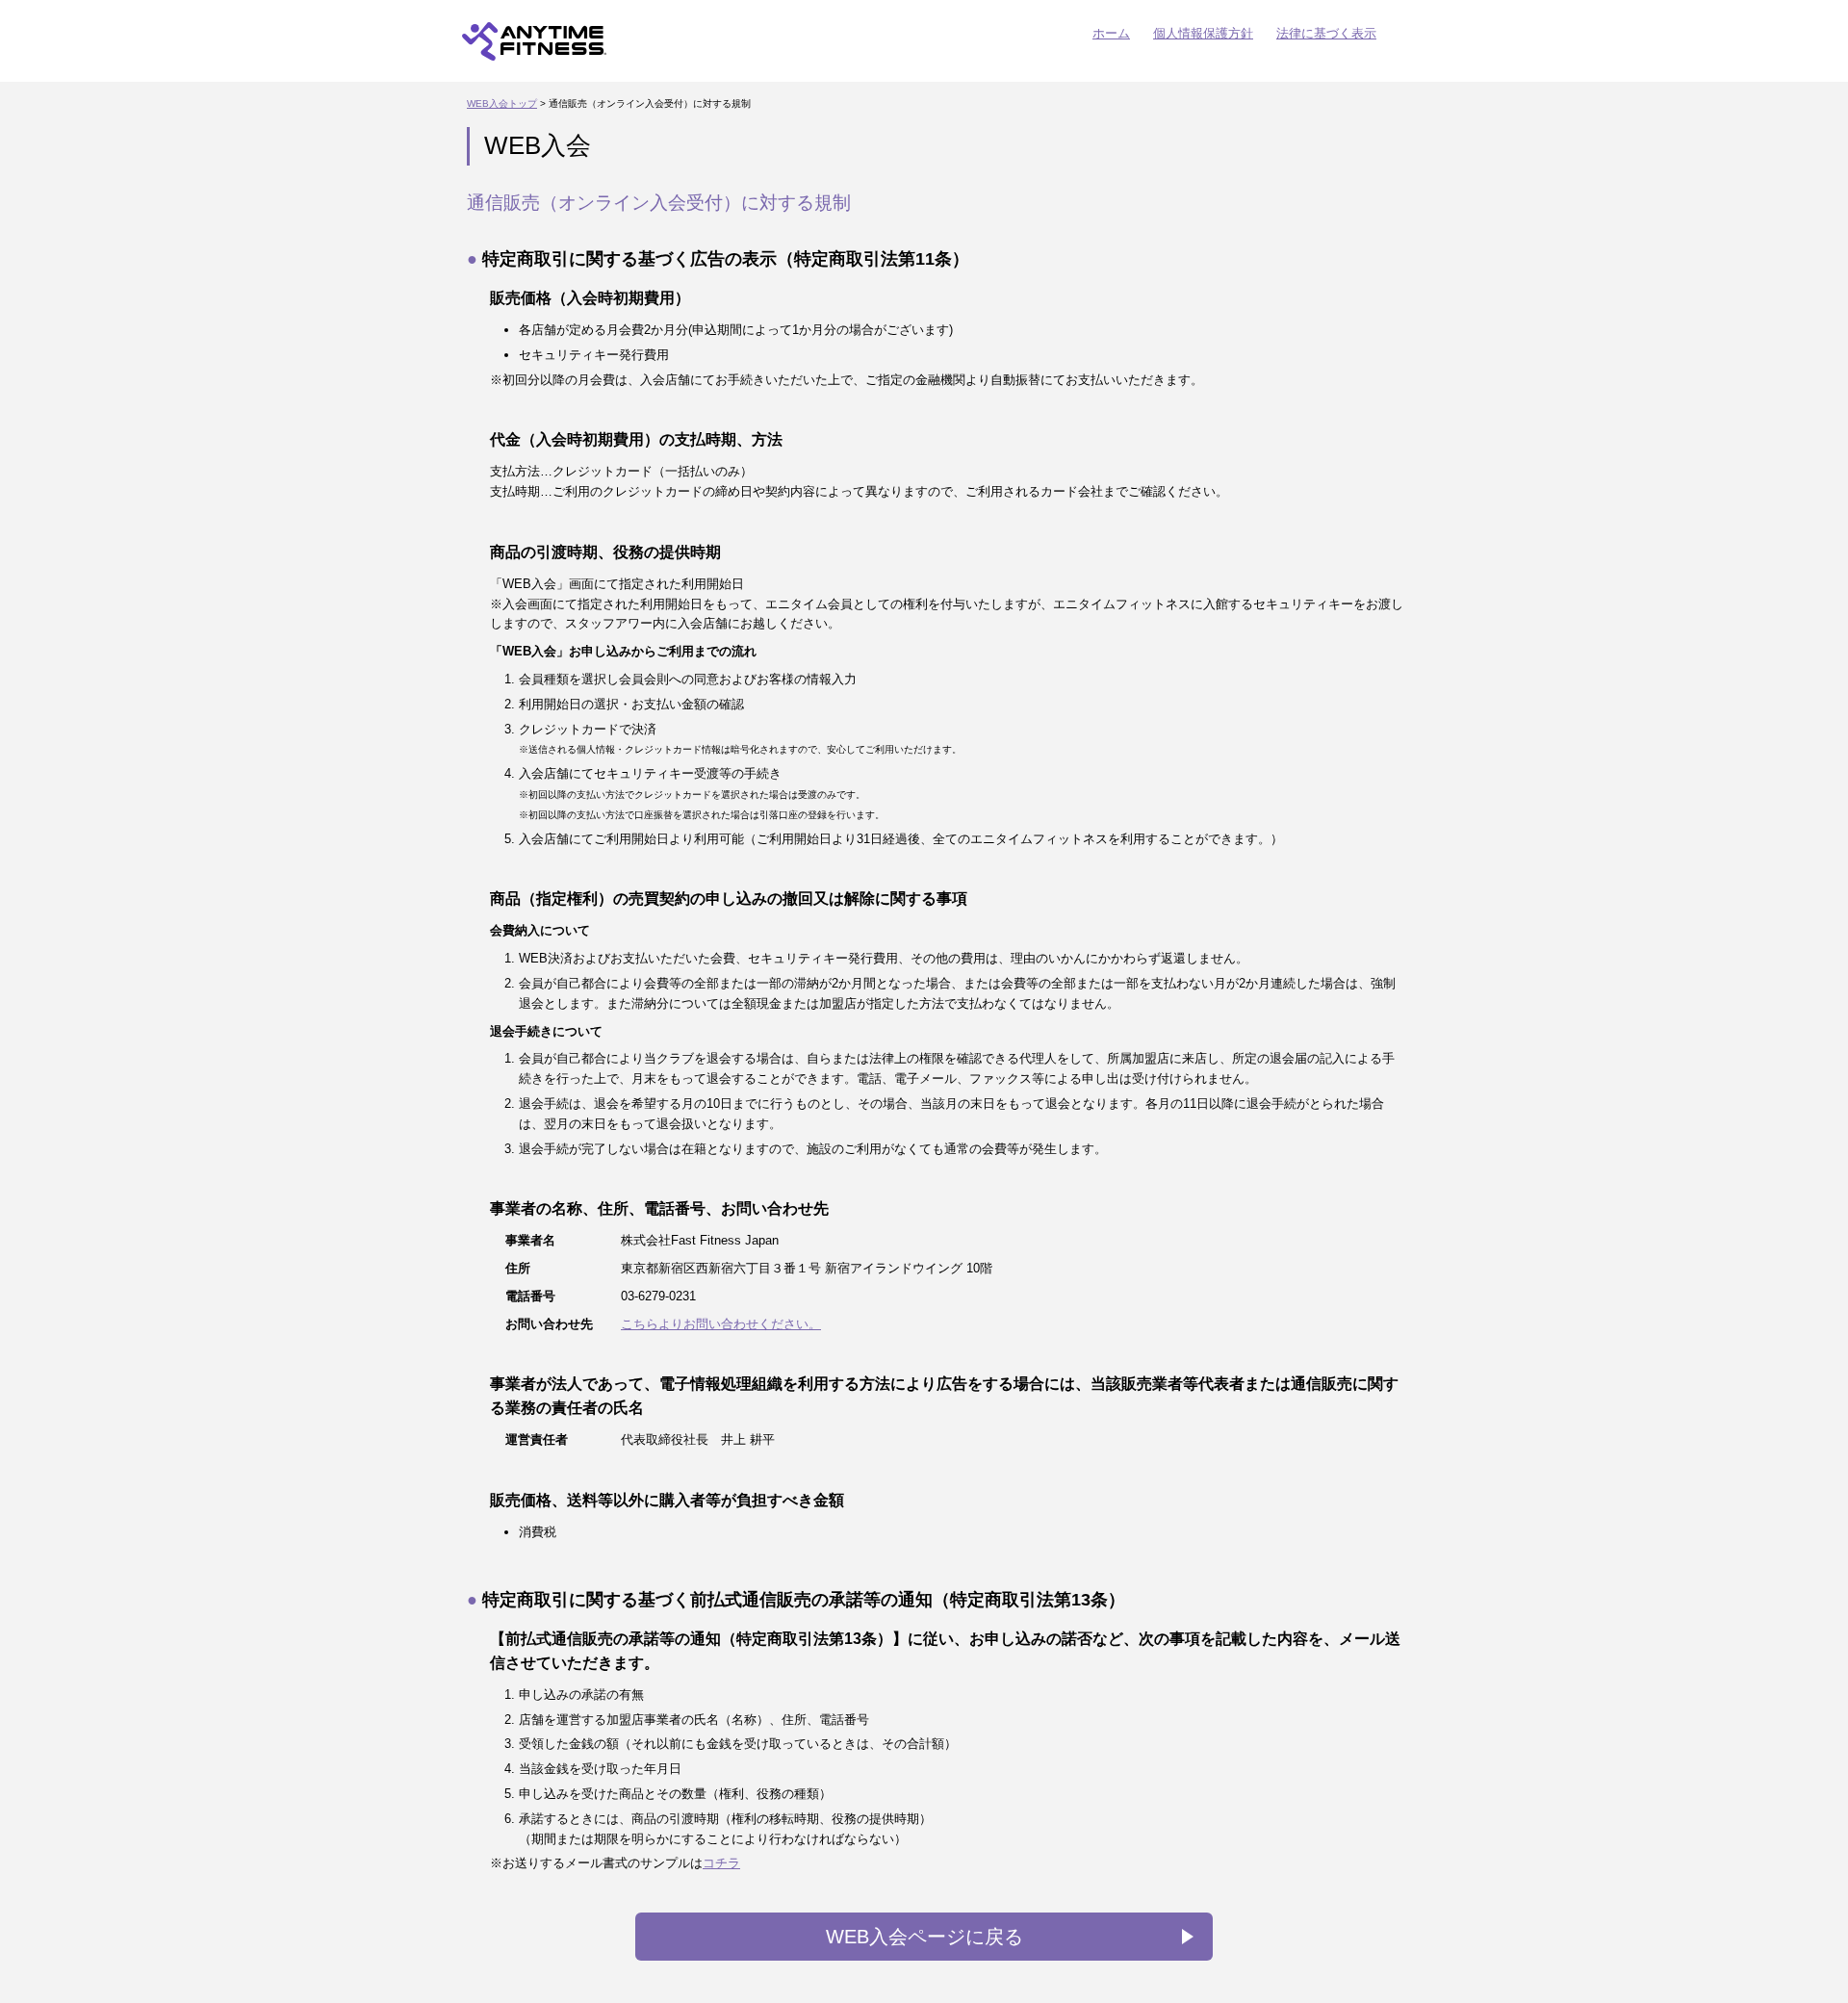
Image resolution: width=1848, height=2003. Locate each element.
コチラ (721, 1863)
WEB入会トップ (502, 103)
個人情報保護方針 (1203, 33)
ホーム (1111, 33)
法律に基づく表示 (1326, 33)
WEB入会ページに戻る (924, 1937)
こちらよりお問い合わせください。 (721, 1324)
